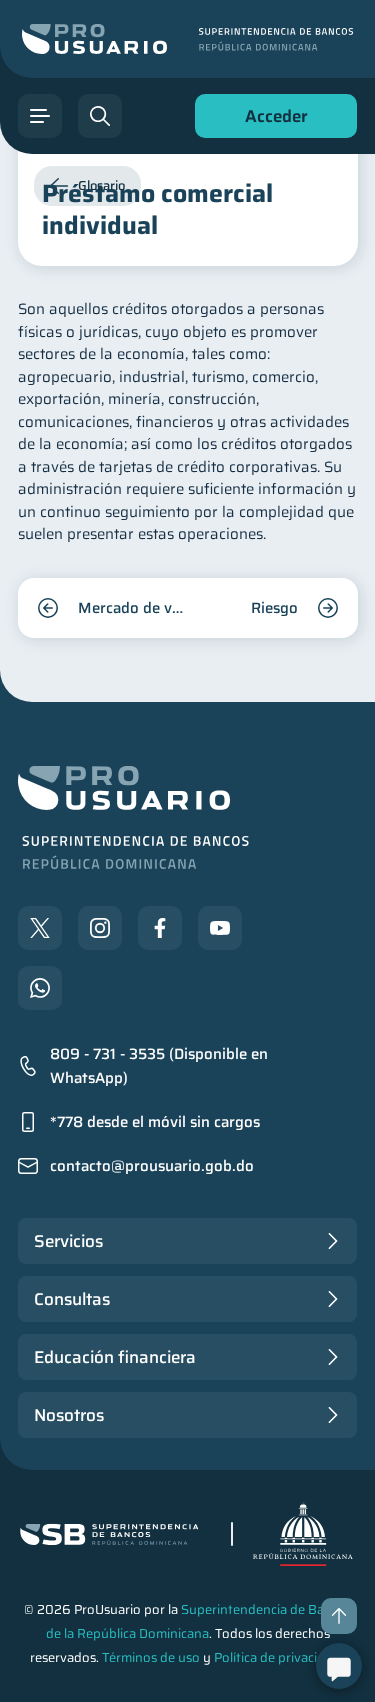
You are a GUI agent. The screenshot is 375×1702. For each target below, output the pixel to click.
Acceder (271, 120)
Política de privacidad (277, 1657)
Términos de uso (151, 1657)
